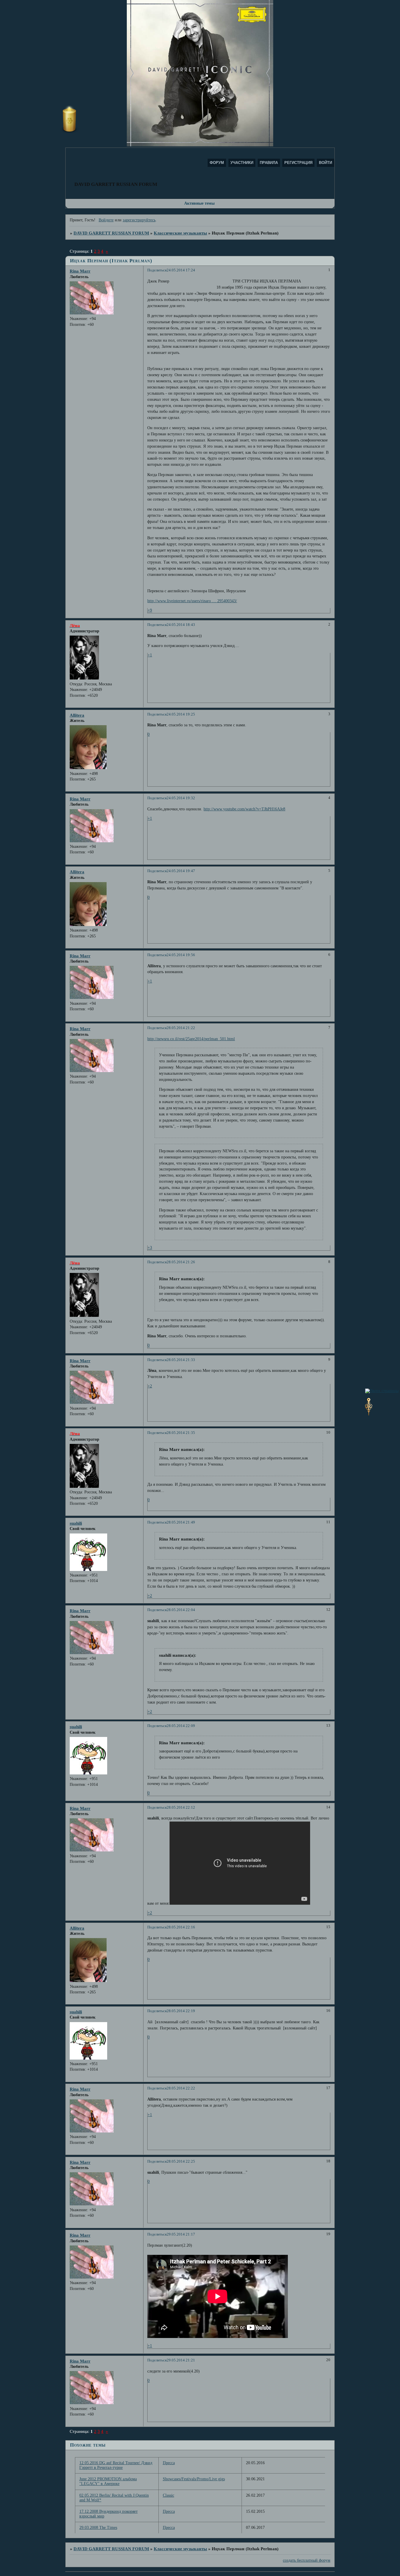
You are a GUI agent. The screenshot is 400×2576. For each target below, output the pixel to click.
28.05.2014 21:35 (181, 1433)
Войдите (106, 220)
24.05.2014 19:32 (181, 798)
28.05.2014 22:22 (181, 2088)
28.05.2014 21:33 (181, 1360)
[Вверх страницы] (382, 1391)
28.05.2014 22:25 (181, 2161)
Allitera (77, 715)
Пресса (169, 2463)
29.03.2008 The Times (98, 2528)
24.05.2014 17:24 (181, 270)
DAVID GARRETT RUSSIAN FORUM (111, 233)
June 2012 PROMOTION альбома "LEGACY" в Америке (108, 2481)
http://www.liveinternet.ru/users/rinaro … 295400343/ (192, 601)
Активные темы (199, 203)
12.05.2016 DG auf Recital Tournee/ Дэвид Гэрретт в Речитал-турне (116, 2465)
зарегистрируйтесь (139, 220)
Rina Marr (80, 271)
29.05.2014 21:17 (181, 2234)
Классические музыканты (180, 233)
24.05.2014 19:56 (181, 955)
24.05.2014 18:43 (181, 625)
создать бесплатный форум (307, 2560)
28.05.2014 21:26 (181, 1262)
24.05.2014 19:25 (181, 714)
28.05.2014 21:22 (181, 1028)
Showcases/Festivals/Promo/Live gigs (194, 2479)
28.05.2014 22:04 (181, 1610)
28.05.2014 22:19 (181, 2011)
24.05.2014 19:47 (181, 871)
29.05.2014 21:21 (181, 2360)
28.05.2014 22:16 (181, 1927)
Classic (169, 2495)
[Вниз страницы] (369, 1414)
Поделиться (157, 270)
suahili (76, 1523)
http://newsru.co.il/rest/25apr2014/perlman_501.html (191, 1039)
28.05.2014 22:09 (181, 1726)
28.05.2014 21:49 (181, 1522)
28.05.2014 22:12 (181, 1808)
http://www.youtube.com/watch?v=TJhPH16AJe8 (244, 809)
